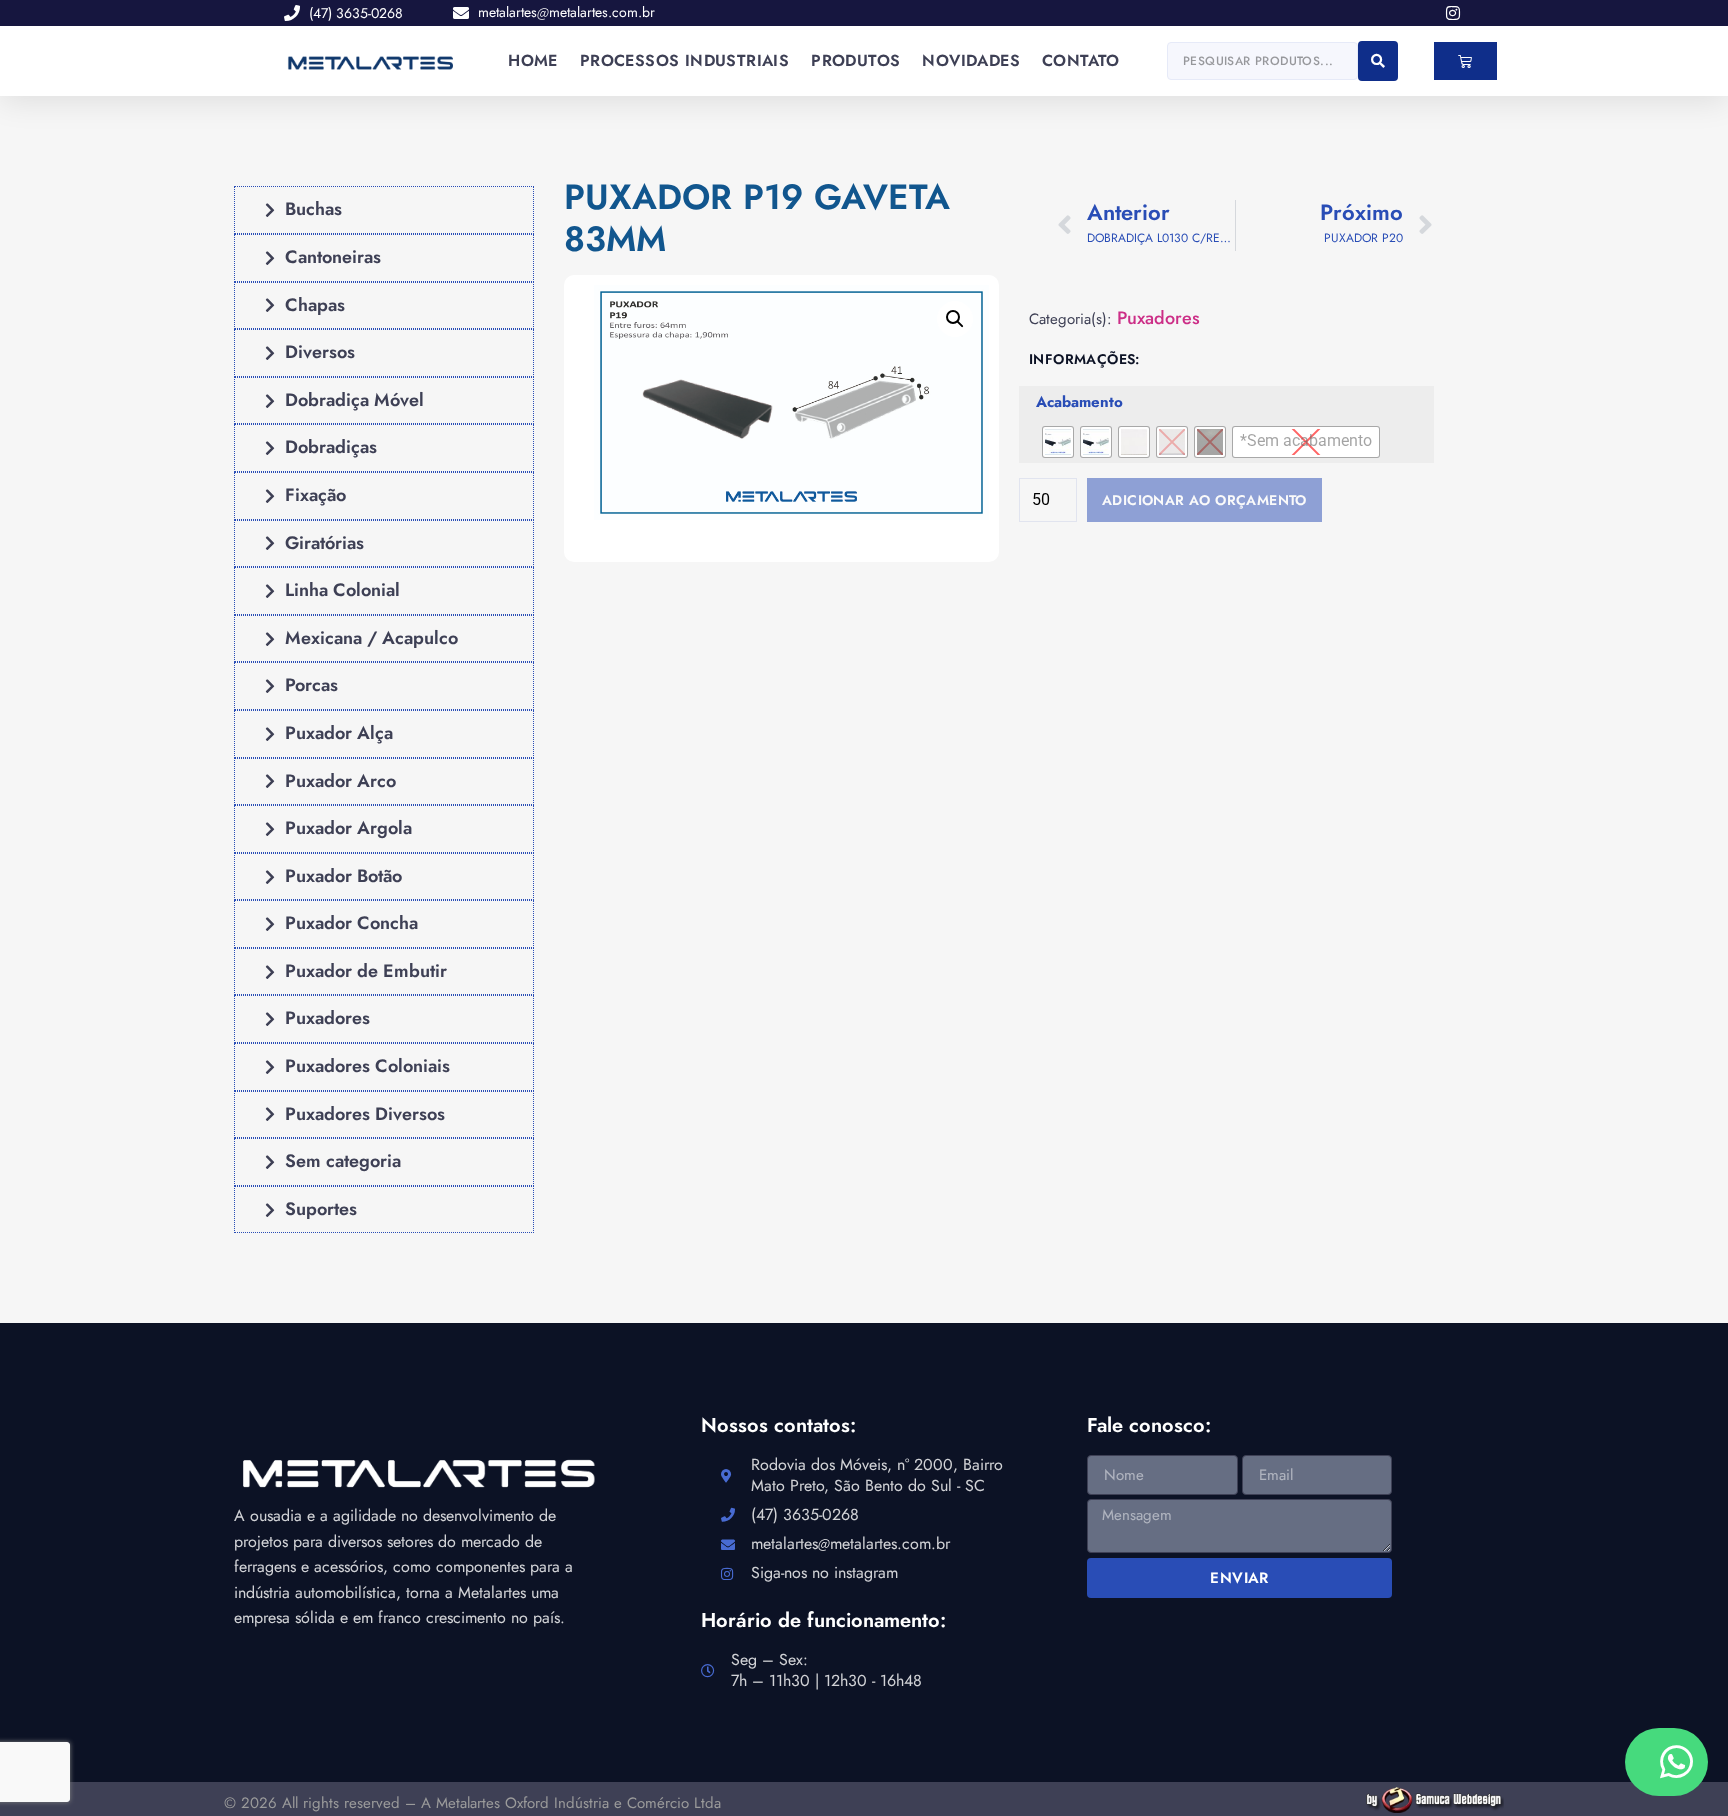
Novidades (971, 61)
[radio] (1058, 442)
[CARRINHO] (1465, 61)
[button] (955, 319)
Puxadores (1158, 318)
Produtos (855, 61)
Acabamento (1079, 403)
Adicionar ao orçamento (1204, 500)
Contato (1081, 61)
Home (533, 61)
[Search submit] (1378, 61)
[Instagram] (1453, 13)
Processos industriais (684, 61)
